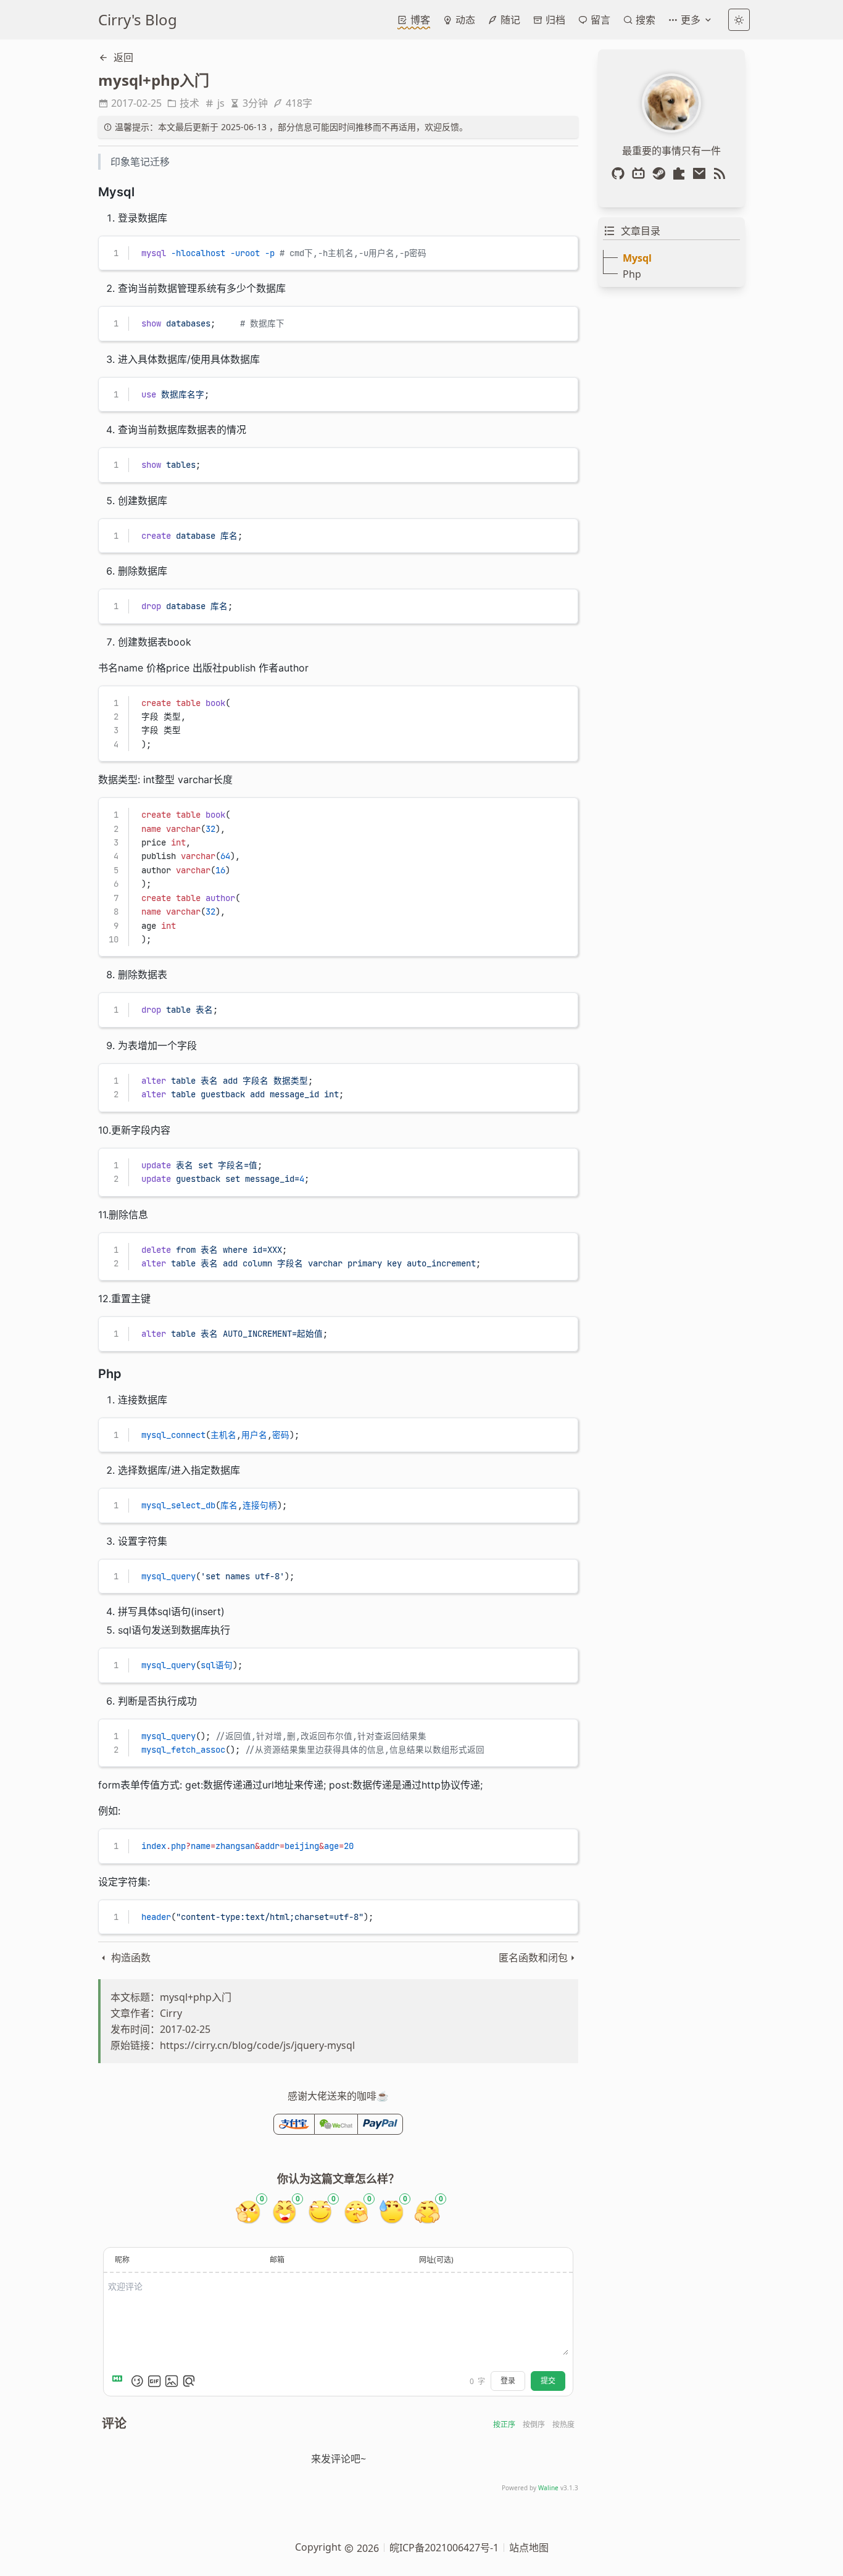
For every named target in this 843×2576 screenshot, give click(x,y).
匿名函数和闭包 (533, 1958)
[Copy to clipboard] (563, 251)
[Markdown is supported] (120, 2381)
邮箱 (277, 2260)
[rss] (722, 173)
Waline (548, 2488)
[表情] (137, 2381)
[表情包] (154, 2381)
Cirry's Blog (138, 19)
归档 (554, 20)
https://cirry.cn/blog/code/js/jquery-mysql (257, 2045)
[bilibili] (641, 173)
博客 (419, 20)
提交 (548, 2381)
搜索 (644, 20)
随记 (509, 20)
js (221, 103)
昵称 (122, 2260)
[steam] (661, 173)
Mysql (637, 258)
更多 (691, 20)
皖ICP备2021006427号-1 (444, 2548)
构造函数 (130, 1958)
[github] (621, 173)
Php (632, 274)
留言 (599, 20)
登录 (508, 2381)
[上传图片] (172, 2381)
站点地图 (529, 2548)
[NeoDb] (682, 173)
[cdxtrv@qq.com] (702, 173)
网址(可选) (436, 2260)
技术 (189, 103)
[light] (739, 20)
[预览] (189, 2381)
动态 (464, 20)
